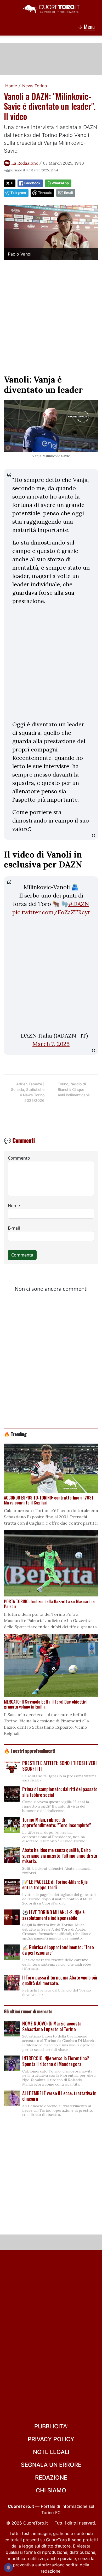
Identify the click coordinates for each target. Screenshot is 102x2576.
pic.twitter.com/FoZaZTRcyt (51, 912)
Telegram (18, 193)
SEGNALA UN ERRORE (51, 2465)
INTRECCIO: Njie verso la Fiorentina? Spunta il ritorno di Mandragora (56, 2061)
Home (11, 86)
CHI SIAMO (51, 2490)
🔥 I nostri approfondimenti (30, 1751)
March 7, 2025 (51, 1044)
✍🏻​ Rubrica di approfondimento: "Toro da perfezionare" (58, 1950)
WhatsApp (60, 183)
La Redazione (25, 163)
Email (68, 193)
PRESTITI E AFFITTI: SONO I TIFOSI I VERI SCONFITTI (59, 1766)
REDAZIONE (51, 2477)
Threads (45, 193)
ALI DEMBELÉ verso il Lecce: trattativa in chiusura (59, 2096)
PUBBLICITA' (51, 2426)
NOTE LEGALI (51, 2452)
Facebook (32, 183)
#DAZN (79, 904)
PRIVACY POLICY (51, 2439)
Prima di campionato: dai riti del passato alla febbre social (60, 1792)
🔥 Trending (15, 1434)
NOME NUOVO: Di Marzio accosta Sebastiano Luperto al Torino (52, 2026)
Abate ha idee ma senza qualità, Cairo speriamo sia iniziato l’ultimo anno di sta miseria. (60, 1856)
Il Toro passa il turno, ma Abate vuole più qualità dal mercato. (60, 1980)
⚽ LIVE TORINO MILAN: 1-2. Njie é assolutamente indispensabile (53, 1915)
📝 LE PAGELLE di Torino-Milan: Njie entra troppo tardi (55, 1885)
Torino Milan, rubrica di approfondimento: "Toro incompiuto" (56, 1822)
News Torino (35, 86)
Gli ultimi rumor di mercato (28, 2011)
